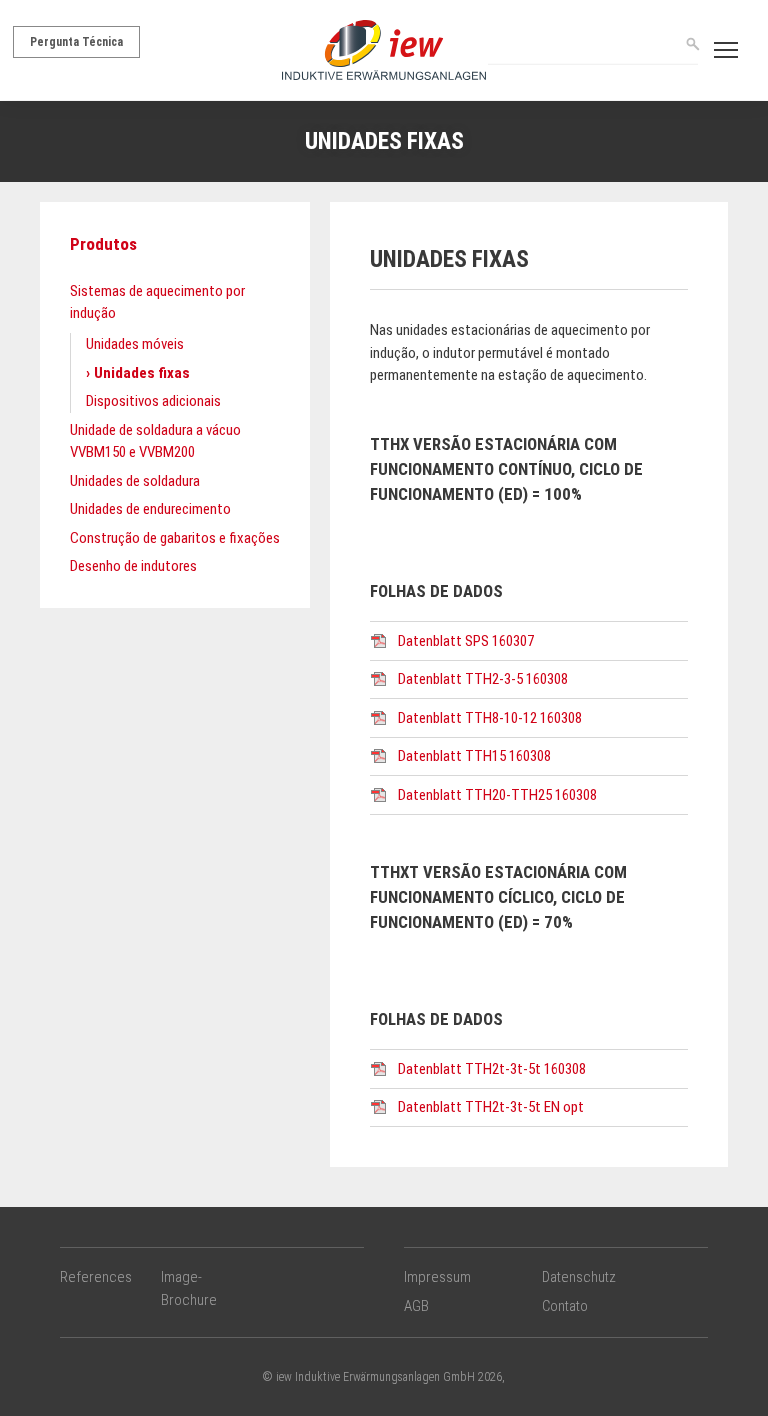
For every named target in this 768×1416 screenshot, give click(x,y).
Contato (565, 1306)
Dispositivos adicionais (153, 401)
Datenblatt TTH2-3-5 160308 (483, 679)
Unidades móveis (135, 344)
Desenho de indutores (133, 566)
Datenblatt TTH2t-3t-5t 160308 (492, 1069)
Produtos (103, 244)
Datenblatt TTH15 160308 (474, 756)
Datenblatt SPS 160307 (466, 641)
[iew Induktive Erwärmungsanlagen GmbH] (383, 49)
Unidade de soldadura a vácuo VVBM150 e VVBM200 (155, 441)
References (96, 1277)
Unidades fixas (142, 373)
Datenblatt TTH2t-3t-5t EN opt (491, 1107)
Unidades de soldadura (135, 481)
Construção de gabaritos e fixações (175, 538)
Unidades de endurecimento (150, 509)
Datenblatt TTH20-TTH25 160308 (497, 795)
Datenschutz (579, 1277)
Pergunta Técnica (76, 42)
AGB (416, 1306)
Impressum (437, 1277)
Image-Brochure (189, 1288)
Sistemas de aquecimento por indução (157, 302)
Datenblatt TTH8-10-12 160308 (490, 718)
